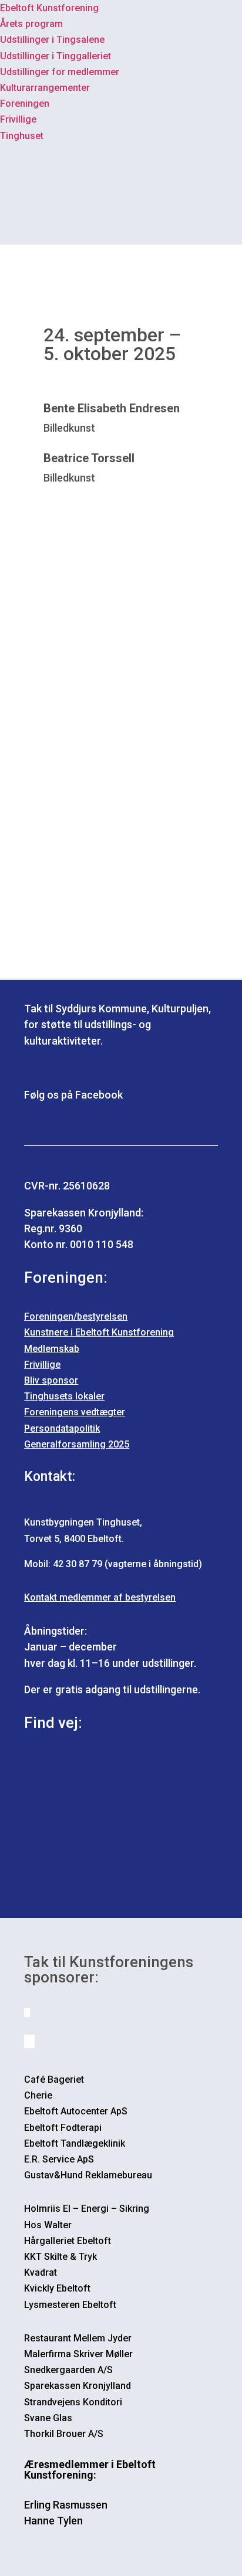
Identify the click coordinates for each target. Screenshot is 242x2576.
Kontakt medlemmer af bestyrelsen (100, 1597)
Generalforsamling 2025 (77, 1444)
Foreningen (25, 104)
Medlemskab (52, 1349)
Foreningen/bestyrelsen (76, 1316)
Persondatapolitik (62, 1428)
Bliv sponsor (51, 1380)
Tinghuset (22, 136)
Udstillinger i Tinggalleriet (56, 56)
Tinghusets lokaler (64, 1396)
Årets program (31, 24)
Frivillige (18, 119)
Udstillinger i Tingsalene (52, 40)
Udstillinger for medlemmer (60, 72)
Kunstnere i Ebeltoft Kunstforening (99, 1332)
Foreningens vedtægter (75, 1412)
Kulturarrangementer (45, 88)
